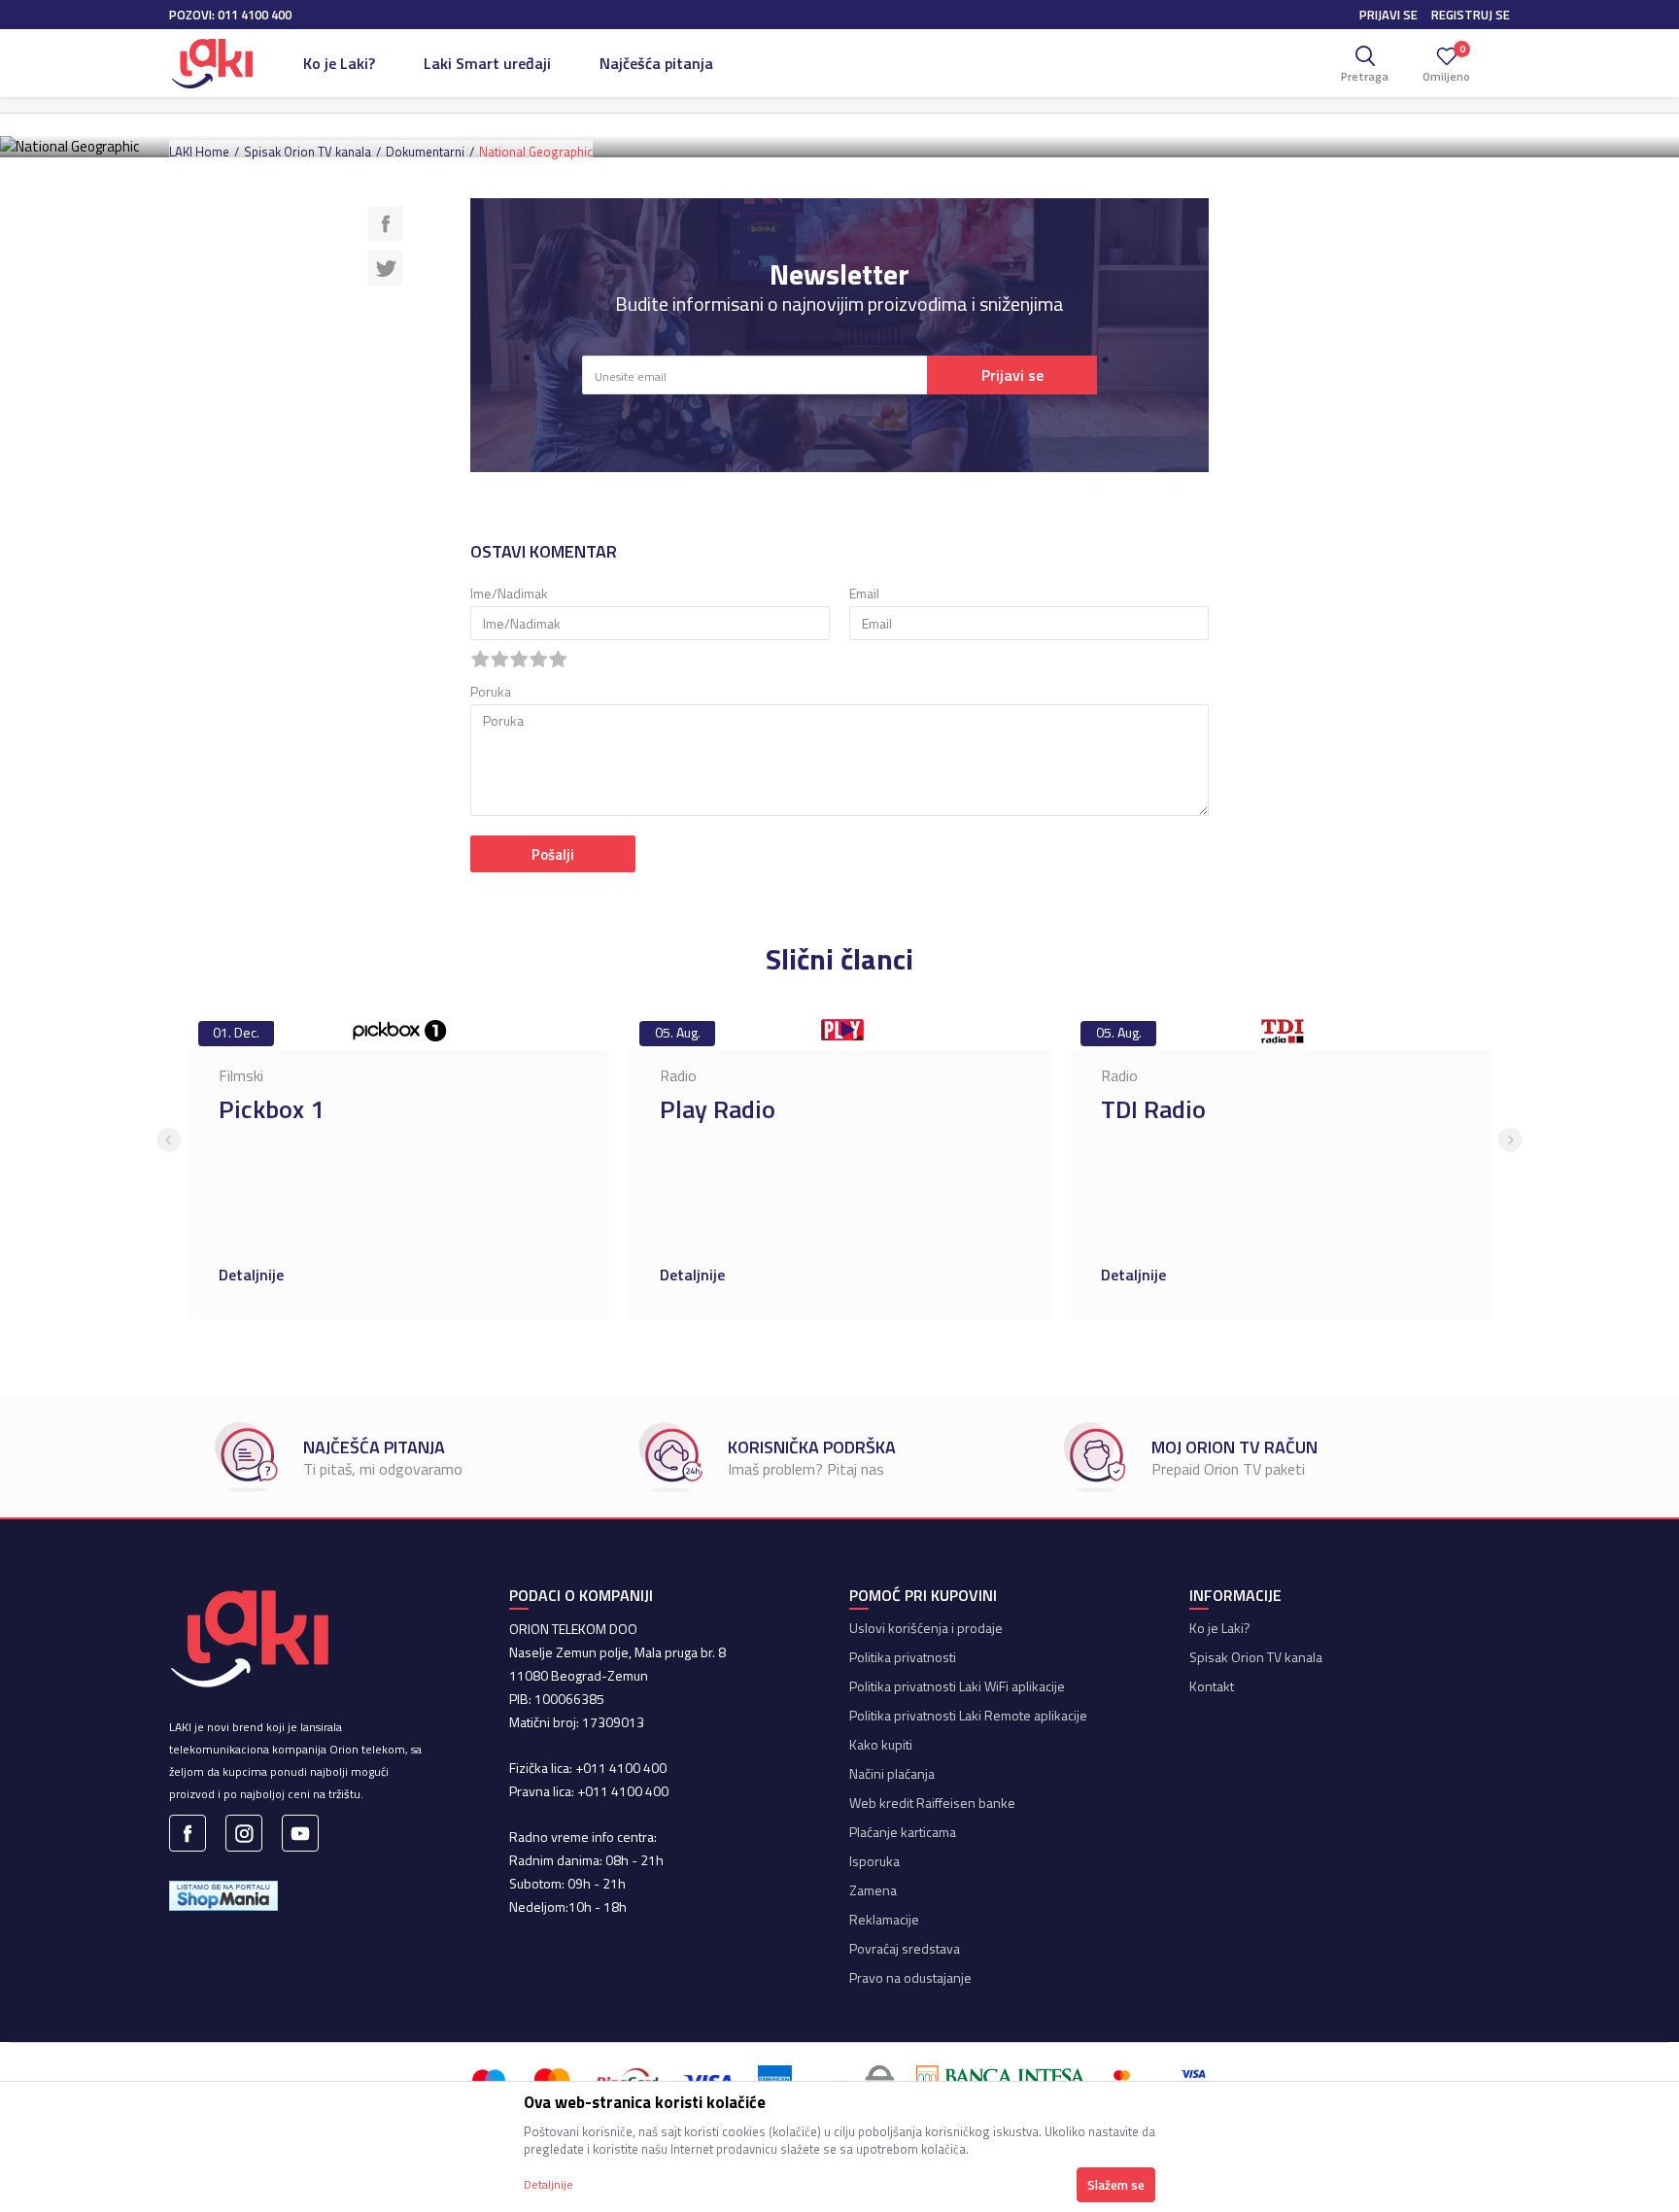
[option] (399, 1165)
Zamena (873, 1890)
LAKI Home (199, 152)
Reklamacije (884, 1919)
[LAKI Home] (212, 63)
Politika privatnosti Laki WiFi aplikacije (957, 1686)
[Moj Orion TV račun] (1094, 1457)
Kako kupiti (881, 1744)
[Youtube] (300, 1833)
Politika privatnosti (903, 1657)
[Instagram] (244, 1833)
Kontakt (1212, 1686)
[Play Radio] (840, 1031)
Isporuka (874, 1861)
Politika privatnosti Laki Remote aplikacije (968, 1715)
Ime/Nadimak (509, 593)
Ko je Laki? (1220, 1628)
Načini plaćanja (892, 1773)
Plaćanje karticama (903, 1832)
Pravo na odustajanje (910, 1977)
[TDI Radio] (1282, 1031)
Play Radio (718, 1109)
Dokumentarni (425, 152)
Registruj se (1471, 15)
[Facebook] (386, 221)
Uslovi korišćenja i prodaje (926, 1628)
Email (864, 593)
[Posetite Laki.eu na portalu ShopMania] (223, 1894)
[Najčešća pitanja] (246, 1457)
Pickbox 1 (272, 1109)
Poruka (491, 691)
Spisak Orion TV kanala (308, 152)
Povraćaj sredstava (905, 1948)
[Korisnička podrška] (670, 1457)
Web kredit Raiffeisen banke (932, 1803)
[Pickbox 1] (399, 1031)
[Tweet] (386, 266)
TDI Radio (1153, 1109)
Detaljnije (253, 1275)
